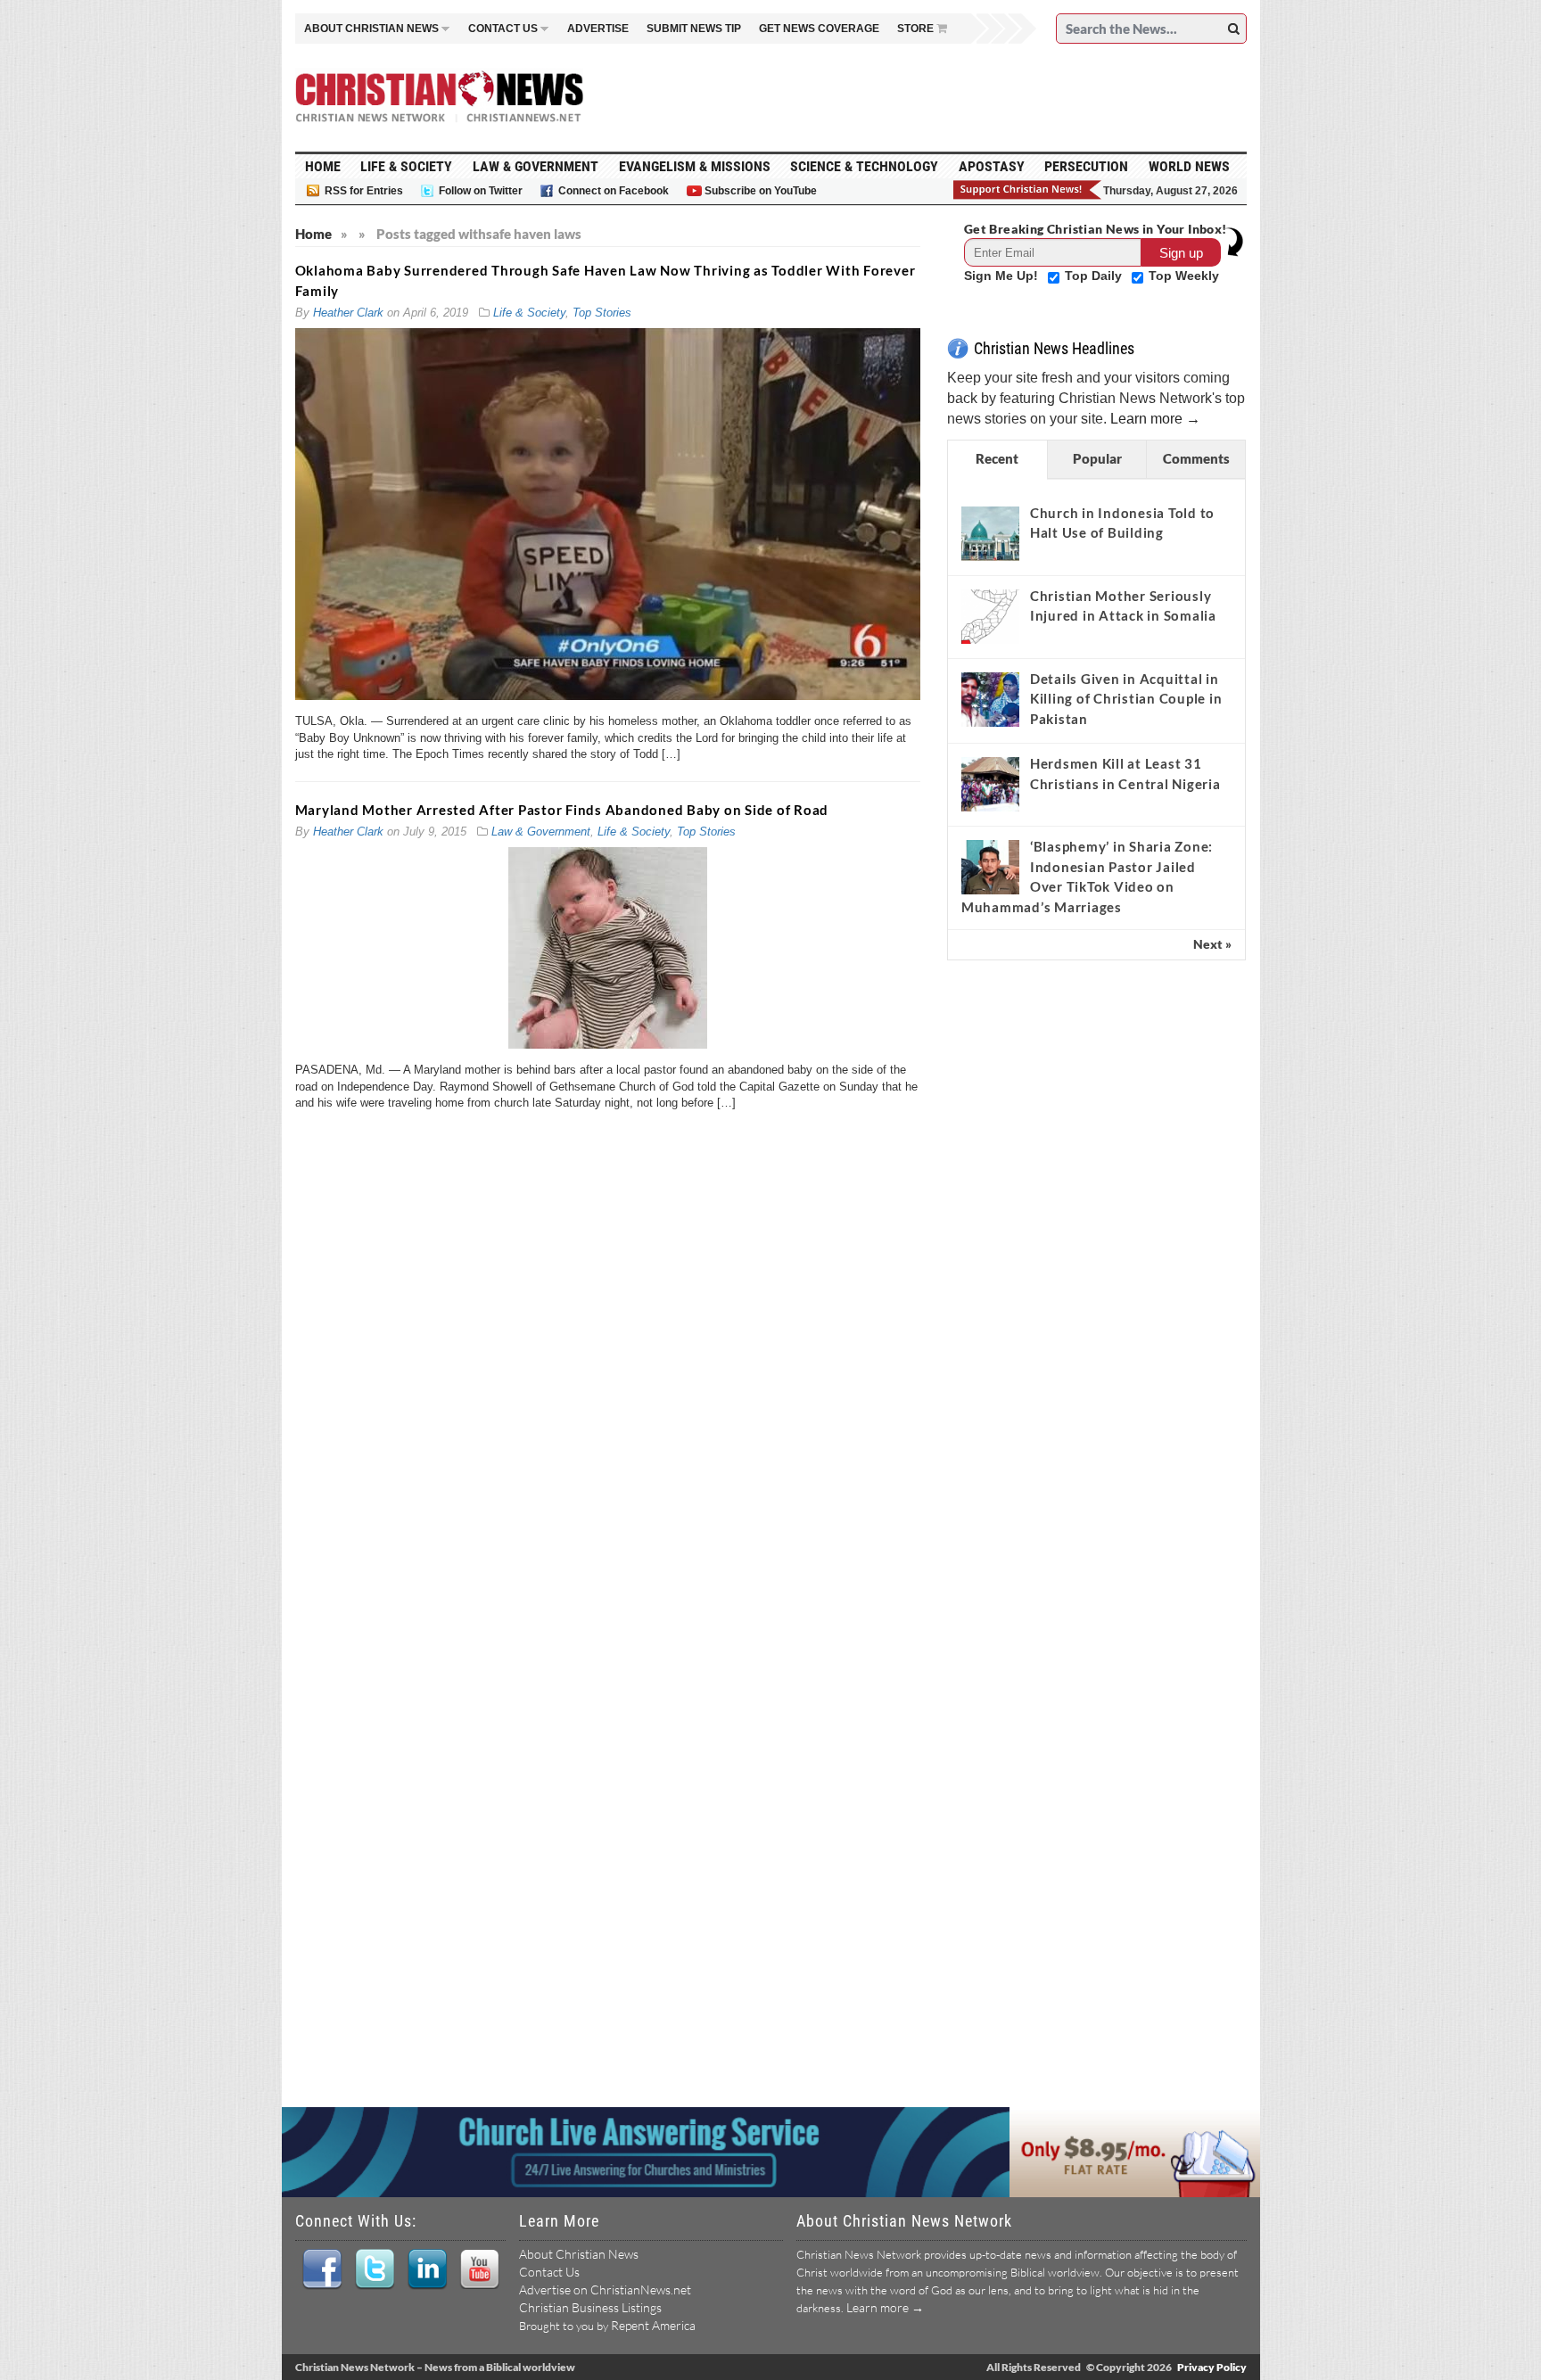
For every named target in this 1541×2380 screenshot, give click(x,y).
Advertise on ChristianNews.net (605, 2289)
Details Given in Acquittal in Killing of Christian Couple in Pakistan (1126, 699)
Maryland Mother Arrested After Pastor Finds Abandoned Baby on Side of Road (562, 810)
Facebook (321, 2269)
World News (1189, 166)
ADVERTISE (598, 29)
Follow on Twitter (481, 191)
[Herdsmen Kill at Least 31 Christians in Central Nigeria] (990, 784)
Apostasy (992, 166)
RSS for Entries (364, 191)
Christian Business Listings (590, 2307)
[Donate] (1028, 190)
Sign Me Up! (1003, 276)
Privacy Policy (1212, 2367)
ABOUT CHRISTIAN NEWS (371, 29)
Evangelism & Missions (695, 166)
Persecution (1086, 166)
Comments (1196, 458)
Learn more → (1155, 419)
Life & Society (406, 166)
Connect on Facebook (614, 191)
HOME (323, 166)
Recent (997, 458)
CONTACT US (503, 29)
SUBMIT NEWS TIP (694, 29)
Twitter (374, 2269)
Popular (1097, 458)
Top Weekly (1184, 276)
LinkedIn (427, 2269)
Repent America (653, 2325)
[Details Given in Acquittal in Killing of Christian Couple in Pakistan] (990, 699)
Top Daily (1095, 276)
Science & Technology (864, 166)
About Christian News (579, 2254)
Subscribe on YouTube (761, 191)
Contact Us (549, 2272)
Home (313, 234)
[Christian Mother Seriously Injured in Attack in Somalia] (990, 616)
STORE (915, 29)
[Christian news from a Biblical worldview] (440, 97)
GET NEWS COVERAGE (819, 29)
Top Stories (602, 313)
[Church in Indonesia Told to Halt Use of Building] (990, 533)
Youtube (479, 2269)
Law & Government (536, 166)
